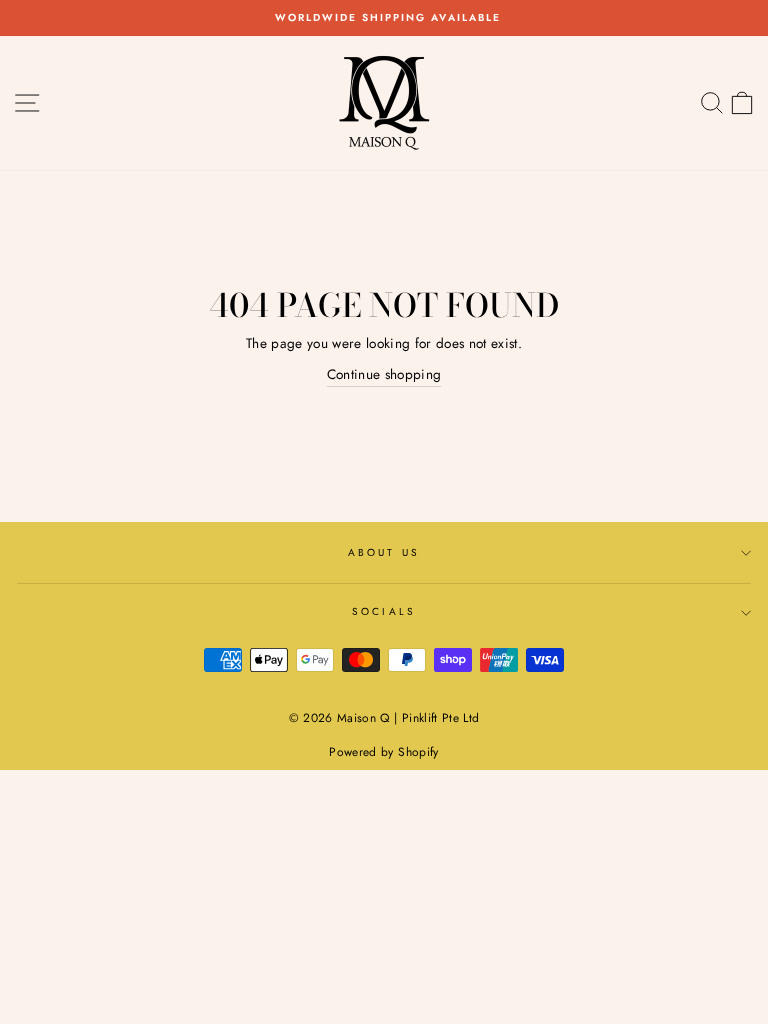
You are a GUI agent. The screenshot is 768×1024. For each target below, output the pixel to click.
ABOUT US (383, 552)
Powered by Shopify (383, 752)
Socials (383, 611)
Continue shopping (384, 374)
